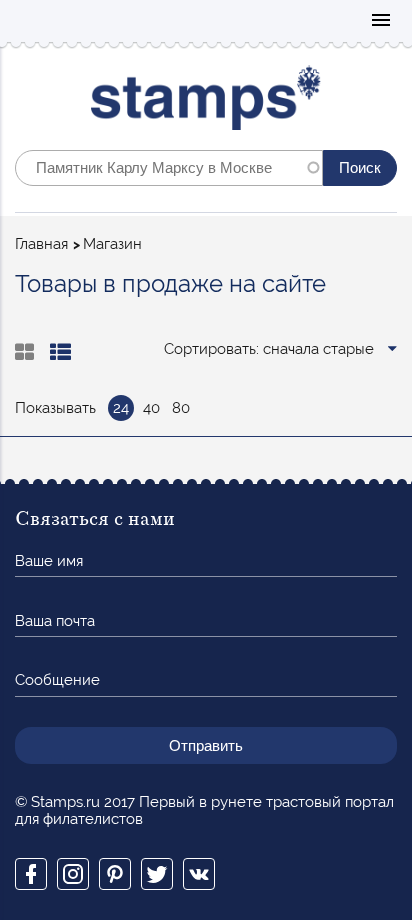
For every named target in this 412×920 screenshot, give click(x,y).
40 (151, 408)
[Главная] (206, 102)
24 (121, 408)
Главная (41, 244)
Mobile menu (381, 21)
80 (181, 408)
